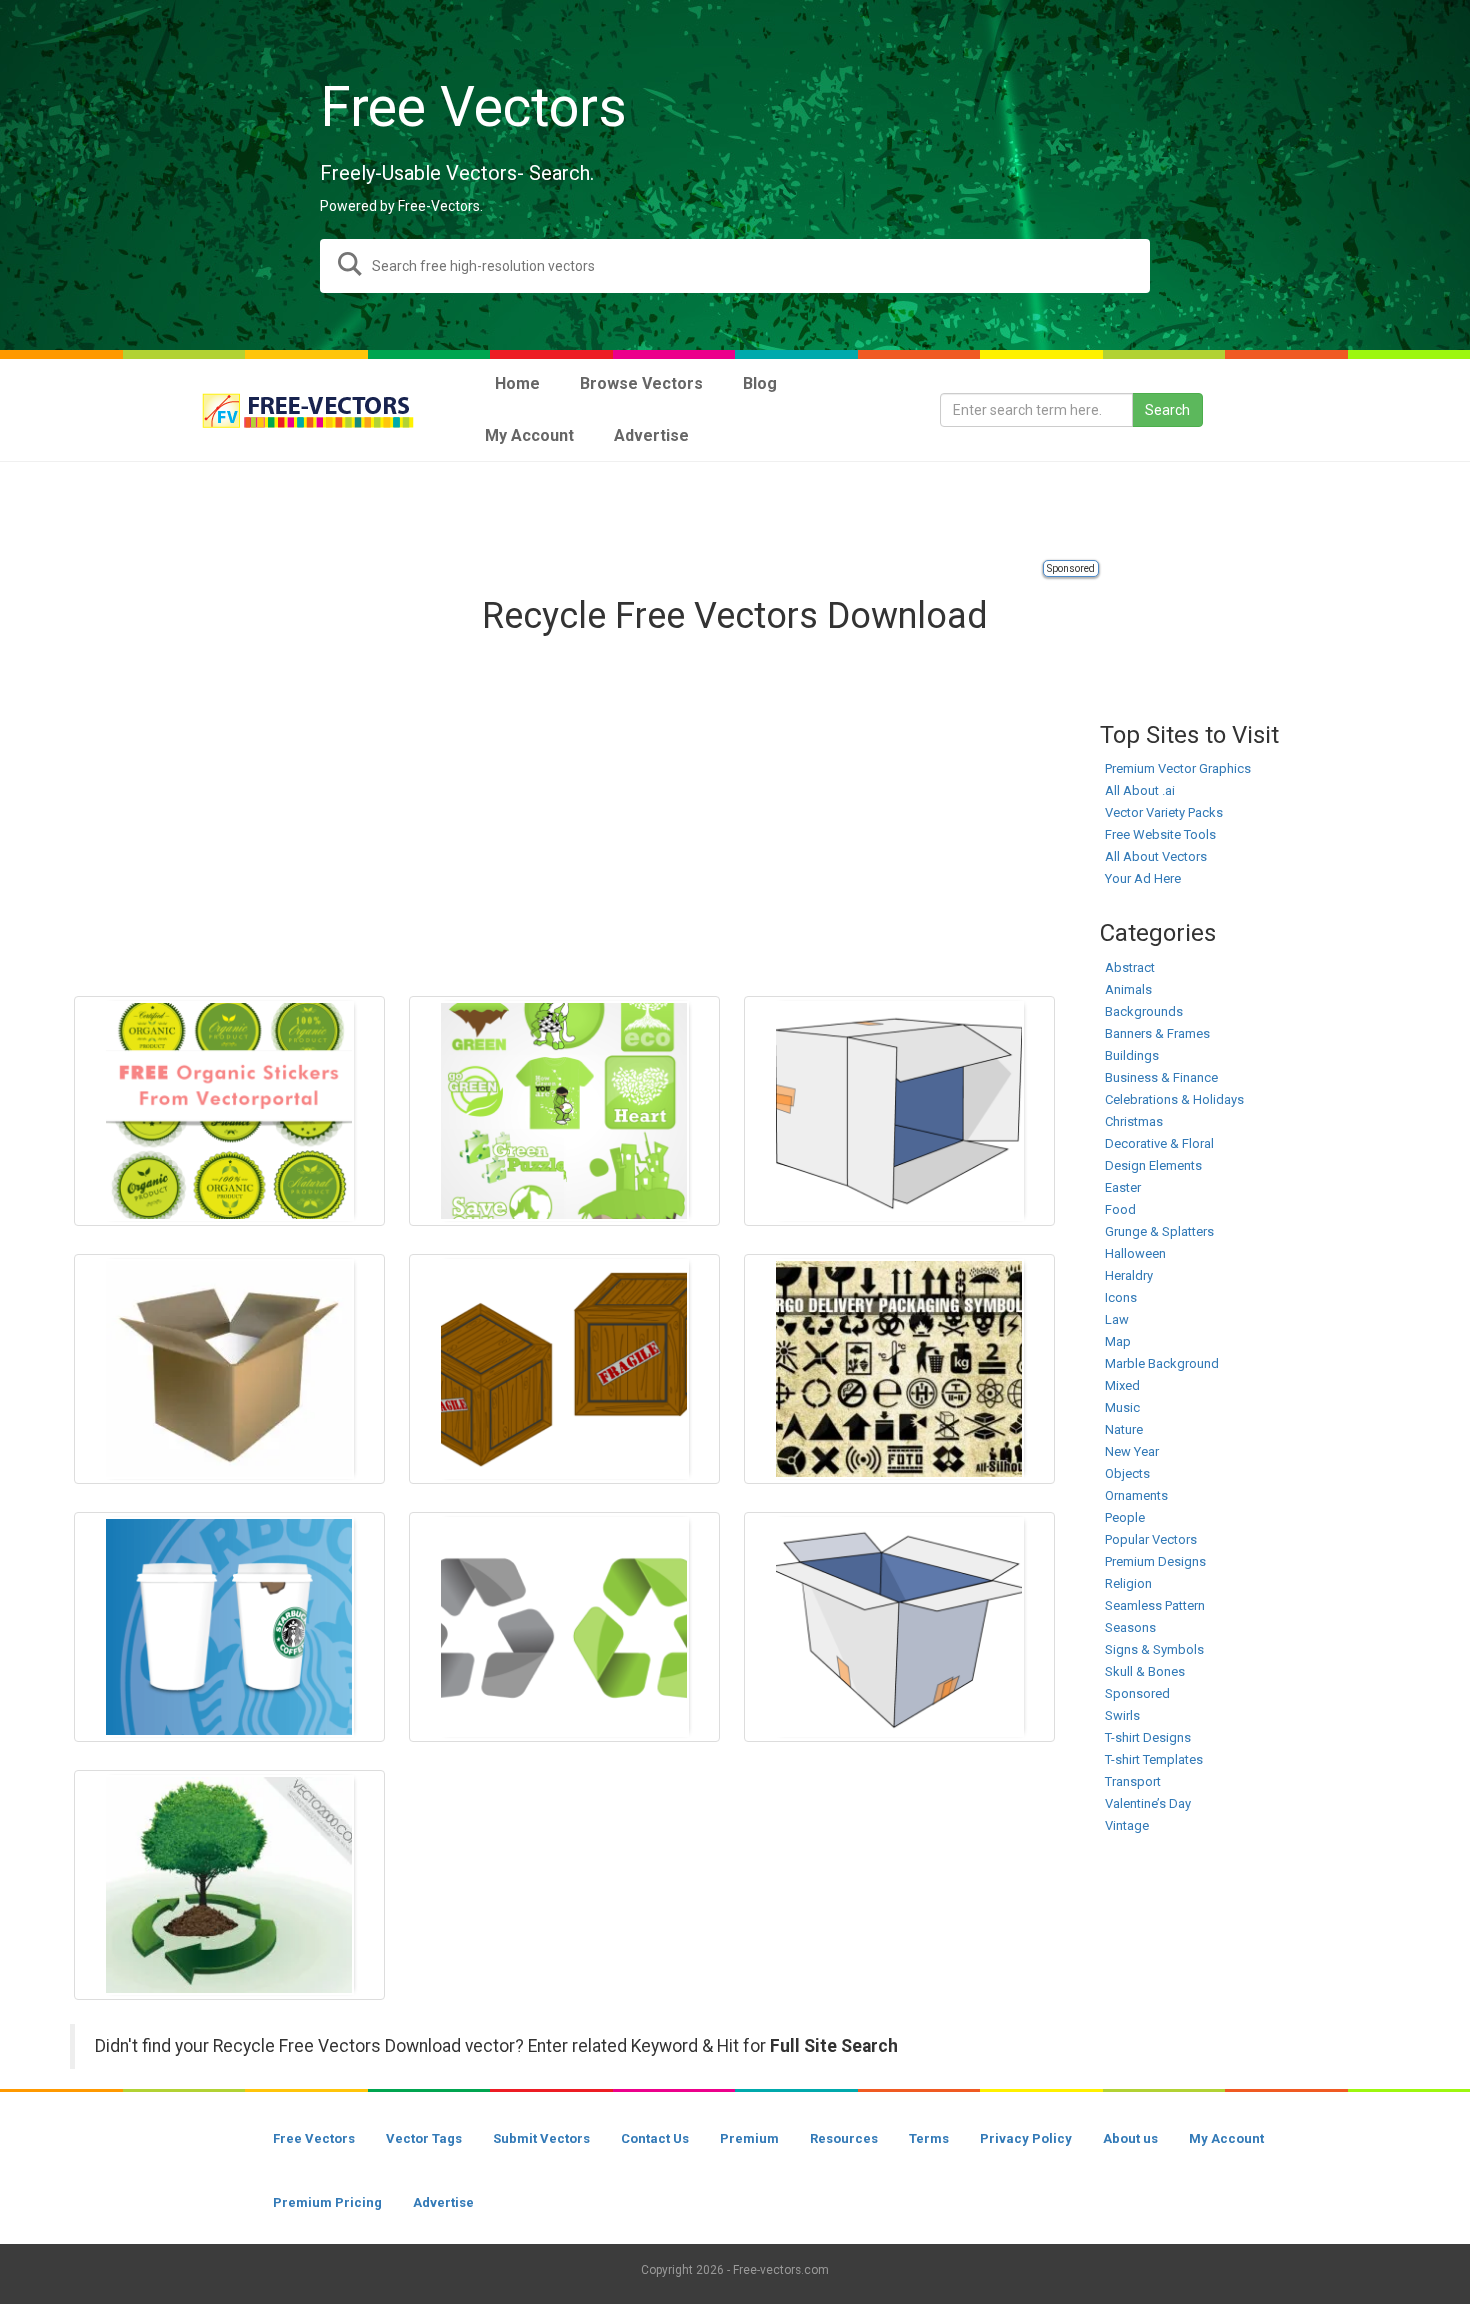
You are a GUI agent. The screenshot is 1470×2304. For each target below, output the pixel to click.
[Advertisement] (735, 512)
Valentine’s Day (1148, 1803)
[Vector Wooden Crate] (564, 1369)
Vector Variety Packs (1164, 812)
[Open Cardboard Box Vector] (229, 1369)
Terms (929, 2138)
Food (1120, 1209)
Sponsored (1071, 568)
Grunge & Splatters (1159, 1231)
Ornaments (1136, 1495)
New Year (1132, 1451)
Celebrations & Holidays (1174, 1099)
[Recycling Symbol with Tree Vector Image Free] (229, 1885)
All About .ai (1140, 790)
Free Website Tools (1160, 834)
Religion (1128, 1583)
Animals (1128, 989)
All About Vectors (1156, 856)
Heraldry (1129, 1275)
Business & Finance (1161, 1077)
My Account (1226, 2138)
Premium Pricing (327, 2202)
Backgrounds (1144, 1011)
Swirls (1122, 1715)
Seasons (1130, 1627)
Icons (1121, 1297)
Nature (1124, 1429)
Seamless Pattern (1155, 1605)
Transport (1133, 1781)
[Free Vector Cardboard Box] (899, 1627)
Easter (1123, 1187)
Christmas (1134, 1121)
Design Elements (1153, 1165)
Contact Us (655, 2138)
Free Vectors (314, 2138)
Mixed (1122, 1385)
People (1125, 1517)
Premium (749, 2138)
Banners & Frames (1157, 1033)
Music (1122, 1407)
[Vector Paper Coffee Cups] (229, 1627)
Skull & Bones (1145, 1671)
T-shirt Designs (1148, 1737)
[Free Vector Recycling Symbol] (564, 1627)
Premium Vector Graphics (1178, 768)
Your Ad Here (1143, 878)
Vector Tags (424, 2138)
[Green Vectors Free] (564, 1111)
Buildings (1132, 1055)
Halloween (1135, 1253)
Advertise (443, 2202)
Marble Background (1162, 1363)
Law (1117, 1319)
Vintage (1127, 1825)
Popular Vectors (1151, 1539)
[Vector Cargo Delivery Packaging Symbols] (899, 1369)
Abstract (1130, 967)
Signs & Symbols (1154, 1649)
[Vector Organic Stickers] (229, 1111)
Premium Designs (1155, 1561)
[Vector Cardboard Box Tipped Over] (899, 1111)
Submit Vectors (541, 2138)
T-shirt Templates (1154, 1759)
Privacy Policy (1026, 2138)
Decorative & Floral (1159, 1143)
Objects (1127, 1473)
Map (1118, 1341)
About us (1130, 2138)
